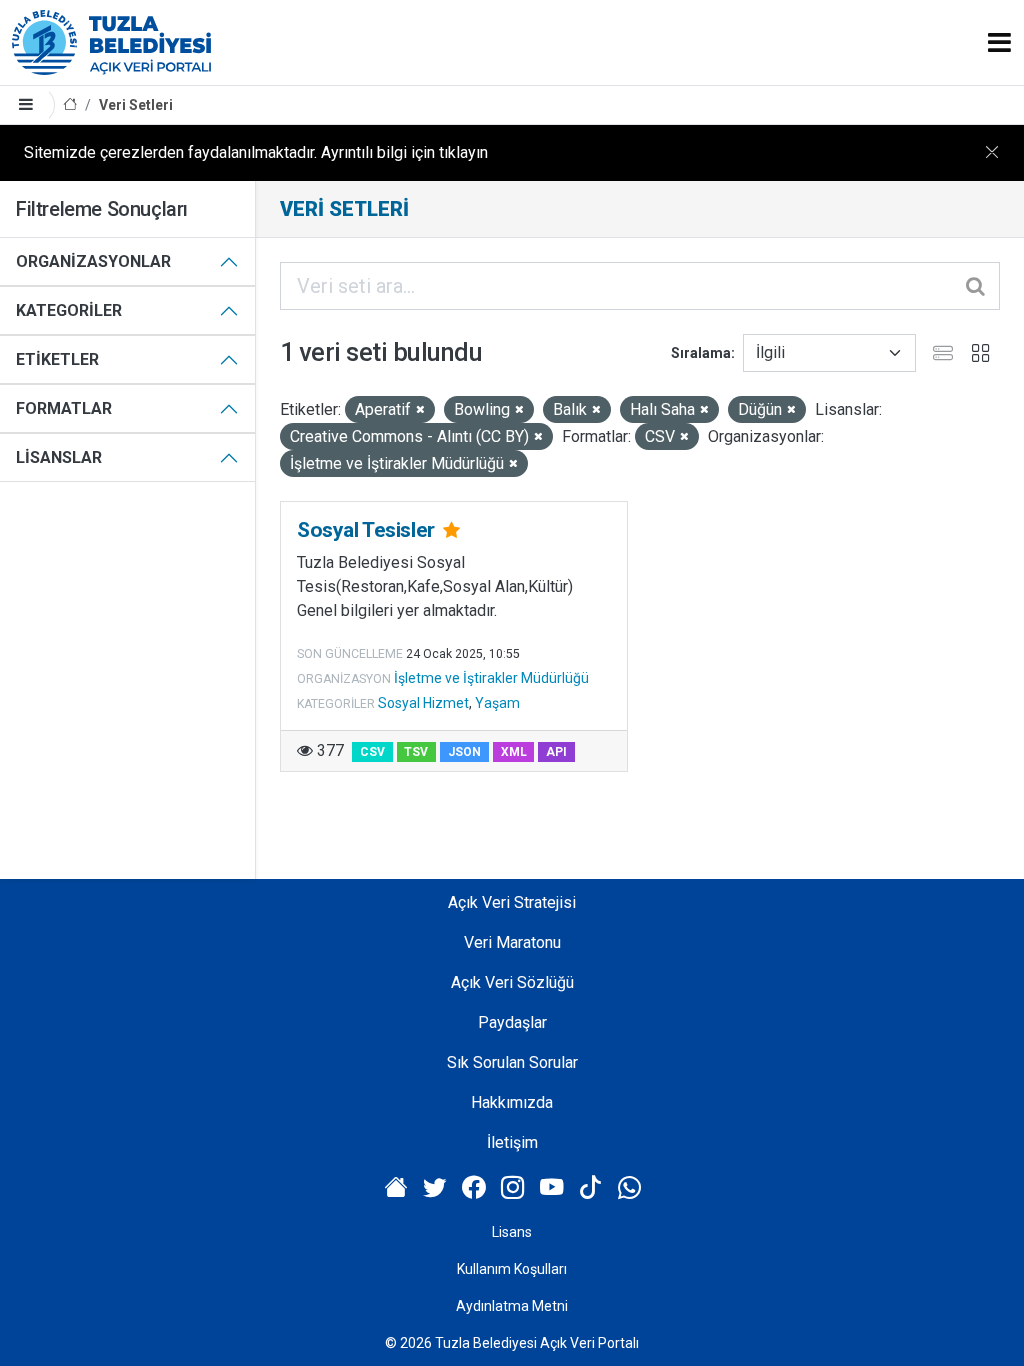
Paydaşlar (512, 1022)
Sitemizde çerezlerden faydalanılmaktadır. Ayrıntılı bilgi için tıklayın (256, 152)
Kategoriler (69, 310)
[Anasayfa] (70, 105)
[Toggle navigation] (999, 42)
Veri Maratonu (512, 942)
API (556, 752)
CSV (372, 752)
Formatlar (64, 408)
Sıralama (701, 353)
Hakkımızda (512, 1102)
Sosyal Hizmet (423, 703)
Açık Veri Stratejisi (512, 902)
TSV (416, 752)
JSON (464, 752)
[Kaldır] (420, 410)
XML (514, 752)
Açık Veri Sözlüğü (512, 982)
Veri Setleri (136, 105)
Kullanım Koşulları (512, 1269)
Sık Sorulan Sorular (512, 1062)
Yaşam (497, 703)
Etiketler (57, 359)
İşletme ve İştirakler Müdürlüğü (491, 678)
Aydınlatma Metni (512, 1306)
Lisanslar (59, 457)
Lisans (512, 1232)
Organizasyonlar (93, 261)
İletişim (512, 1142)
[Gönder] (977, 286)
